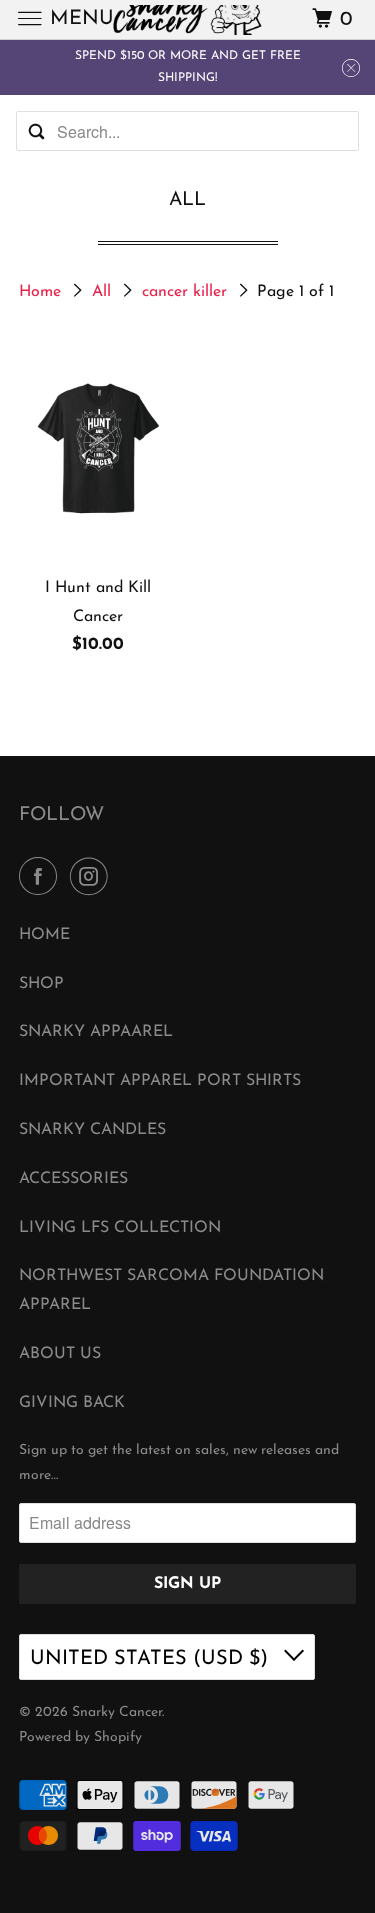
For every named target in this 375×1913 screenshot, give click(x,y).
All (104, 292)
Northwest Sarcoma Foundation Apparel (171, 1290)
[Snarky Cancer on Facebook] (42, 878)
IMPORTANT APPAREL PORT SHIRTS (160, 1081)
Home (42, 292)
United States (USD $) (152, 1659)
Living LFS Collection (120, 1228)
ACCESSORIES (73, 1179)
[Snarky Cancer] (188, 19)
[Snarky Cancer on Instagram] (93, 878)
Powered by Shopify (80, 1737)
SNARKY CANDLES (92, 1130)
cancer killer (187, 292)
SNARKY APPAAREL (96, 1032)
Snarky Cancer (117, 1712)
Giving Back (72, 1403)
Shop (41, 984)
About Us (60, 1354)
